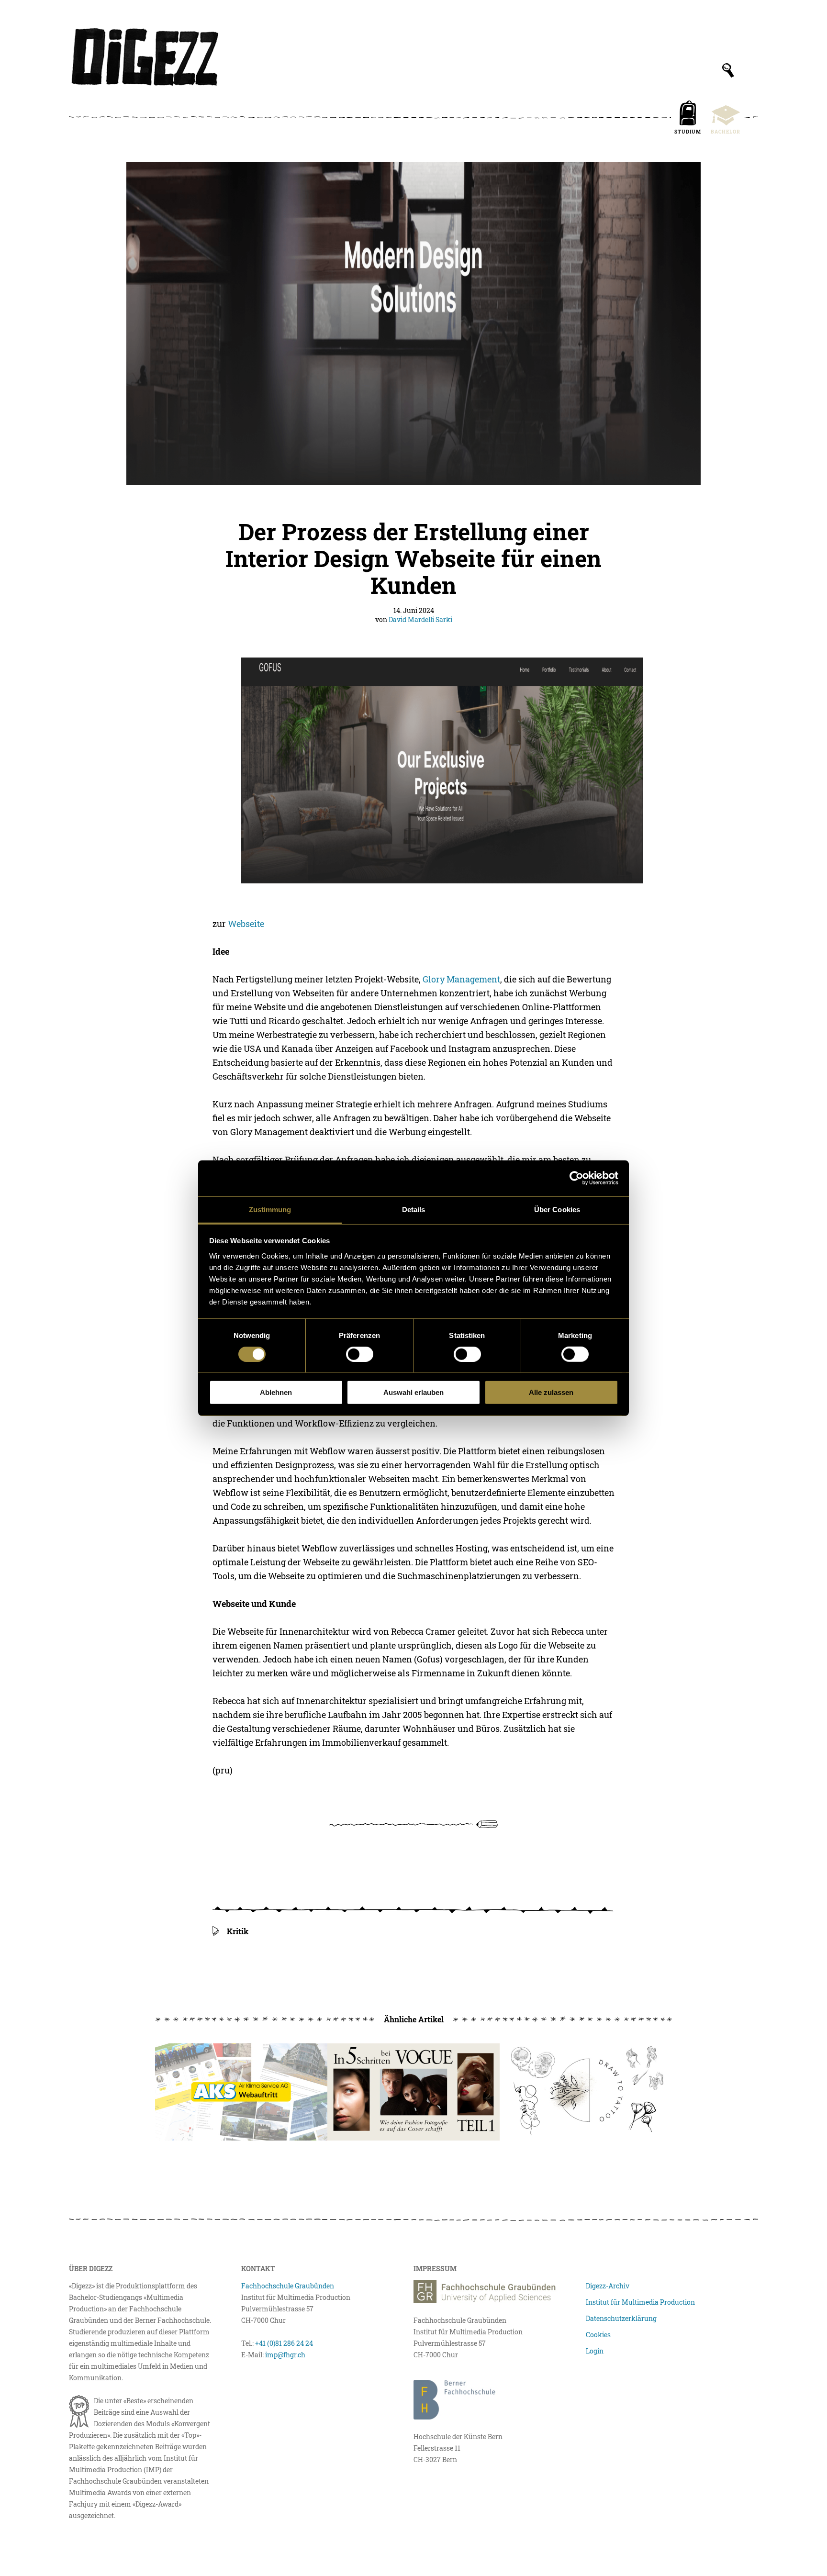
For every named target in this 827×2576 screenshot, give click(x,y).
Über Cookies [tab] (557, 1209)
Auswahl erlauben (413, 1392)
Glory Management (461, 979)
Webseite (246, 924)
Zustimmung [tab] (270, 1209)
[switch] (360, 1354)
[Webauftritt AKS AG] (241, 2092)
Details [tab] (414, 1209)
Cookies (598, 2335)
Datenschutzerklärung (621, 2318)
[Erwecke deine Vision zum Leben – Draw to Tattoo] (586, 2092)
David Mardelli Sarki (420, 619)
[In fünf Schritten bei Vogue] (413, 2092)
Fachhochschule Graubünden (288, 2286)
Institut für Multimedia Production (640, 2302)
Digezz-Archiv (608, 2286)
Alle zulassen (551, 1392)
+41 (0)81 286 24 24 (284, 2343)
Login (595, 2351)
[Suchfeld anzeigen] (728, 70)
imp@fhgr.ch (285, 2355)
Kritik (238, 1931)
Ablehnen (276, 1392)
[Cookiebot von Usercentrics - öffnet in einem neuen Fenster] (576, 1178)
